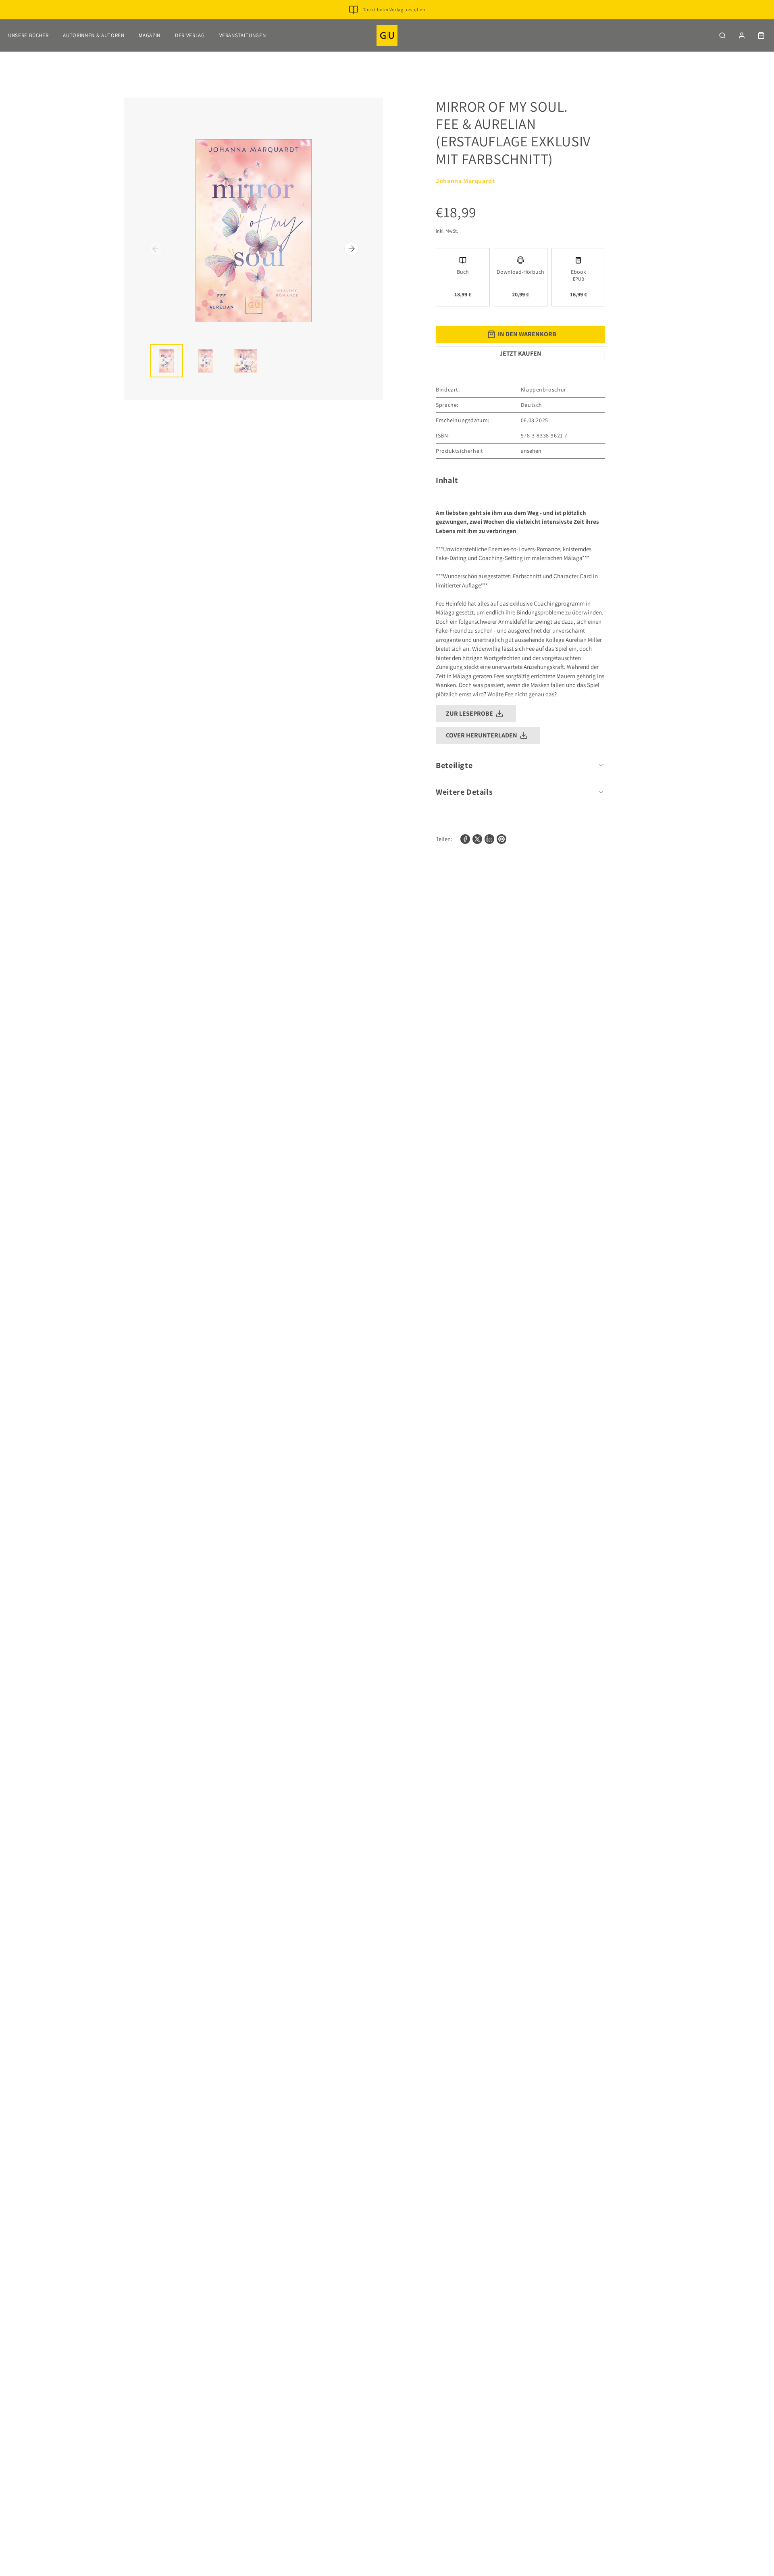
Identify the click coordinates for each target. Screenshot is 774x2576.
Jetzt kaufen (520, 353)
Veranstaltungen (243, 35)
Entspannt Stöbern (394, 22)
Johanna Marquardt (465, 181)
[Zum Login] (742, 35)
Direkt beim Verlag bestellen (394, 9)
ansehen (531, 451)
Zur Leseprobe (469, 713)
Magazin (150, 35)
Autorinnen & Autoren (94, 35)
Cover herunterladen (482, 735)
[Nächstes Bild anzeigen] (352, 249)
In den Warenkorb (527, 334)
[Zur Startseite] (387, 35)
